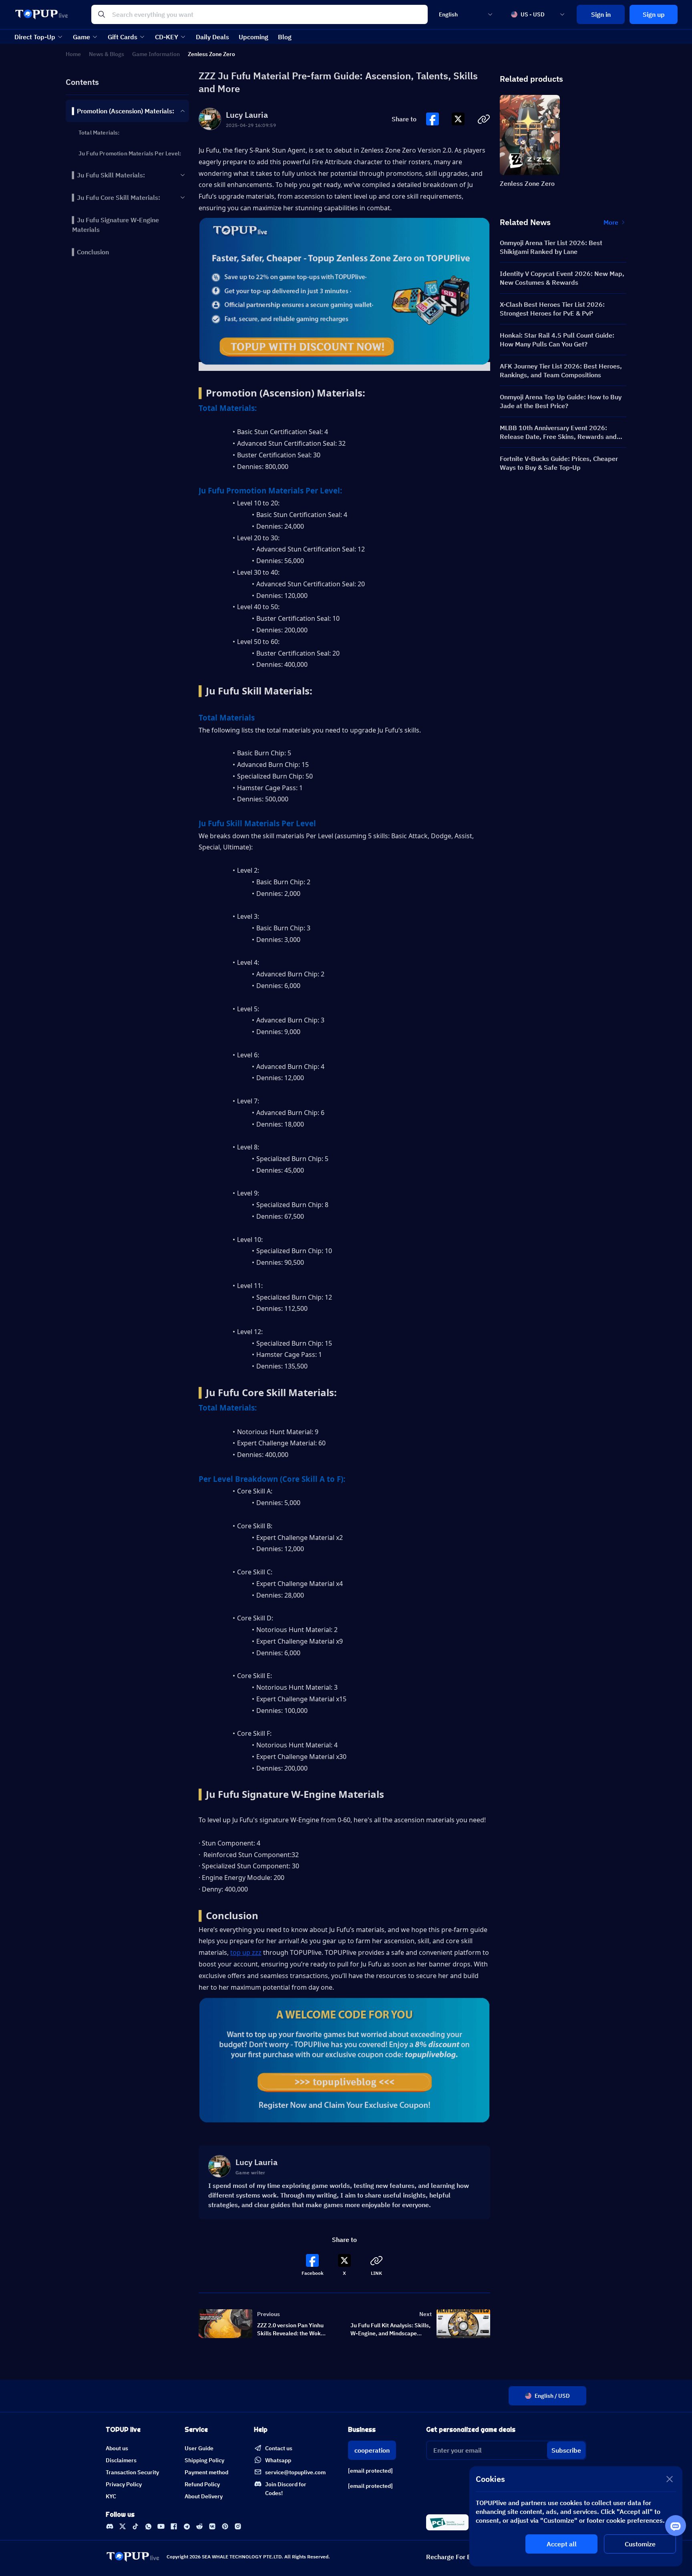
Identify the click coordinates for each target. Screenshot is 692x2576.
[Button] (432, 119)
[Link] (110, 2526)
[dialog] (576, 2516)
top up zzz (246, 1952)
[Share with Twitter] (458, 119)
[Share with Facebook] (432, 119)
